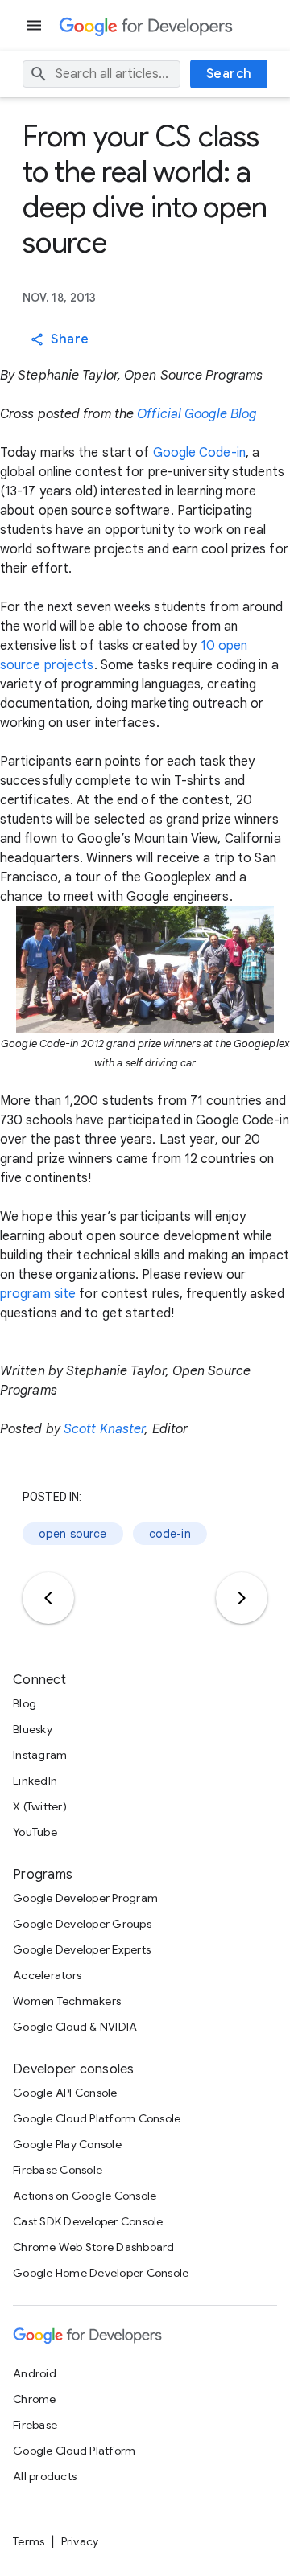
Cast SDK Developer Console (88, 2221)
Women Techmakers (67, 2001)
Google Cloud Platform (74, 2451)
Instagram (40, 1755)
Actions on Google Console (85, 2196)
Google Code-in (199, 453)
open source (73, 1534)
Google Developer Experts (82, 1949)
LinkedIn (35, 1781)
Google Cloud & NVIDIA (75, 2027)
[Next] (242, 1598)
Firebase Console (58, 2170)
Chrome (35, 2399)
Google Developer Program (85, 1898)
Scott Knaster (104, 1429)
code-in (170, 1534)
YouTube (35, 1832)
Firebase (35, 2425)
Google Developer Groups (82, 1924)
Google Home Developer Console (101, 2273)
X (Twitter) (40, 1806)
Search (229, 74)
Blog (25, 1703)
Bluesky (33, 1729)
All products (45, 2476)
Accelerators (47, 1975)
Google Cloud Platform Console (97, 2118)
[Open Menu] (35, 25)
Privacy (80, 2541)
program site (38, 1294)
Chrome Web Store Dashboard (94, 2247)
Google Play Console (67, 2144)
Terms (29, 2541)
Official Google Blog (197, 414)
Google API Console (65, 2093)
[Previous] (48, 1598)
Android (35, 2373)
